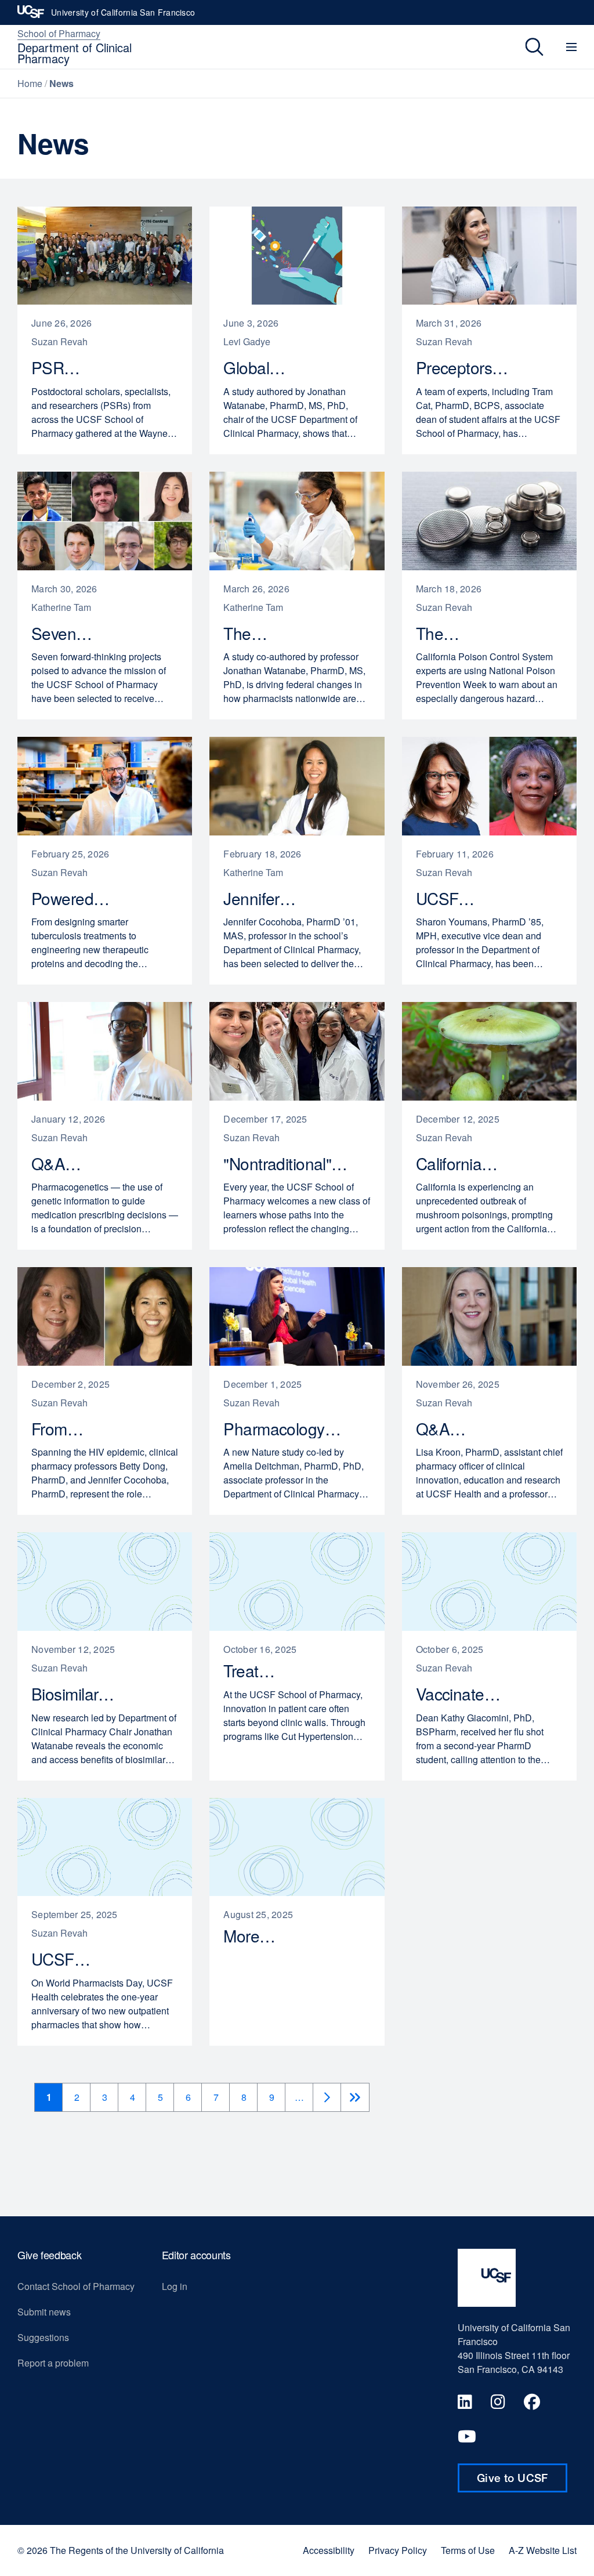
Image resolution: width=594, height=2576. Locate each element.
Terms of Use (468, 2550)
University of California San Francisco (123, 16)
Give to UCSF (522, 2482)
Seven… (68, 634)
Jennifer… (265, 899)
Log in (175, 2286)
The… (252, 634)
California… (463, 1164)
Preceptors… (468, 368)
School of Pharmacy (59, 33)
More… (256, 1936)
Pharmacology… (288, 1429)
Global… (260, 368)
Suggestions (43, 2337)
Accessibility (329, 2550)
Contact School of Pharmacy (76, 2286)
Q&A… (63, 1164)
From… (64, 1429)
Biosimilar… (78, 1694)
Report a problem (53, 2363)
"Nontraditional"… (292, 1164)
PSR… (62, 368)
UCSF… (452, 899)
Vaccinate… (465, 1694)
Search (526, 47)
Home (30, 83)
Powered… (77, 899)
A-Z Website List (543, 2550)
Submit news (44, 2312)
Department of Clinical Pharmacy (75, 53)
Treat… (256, 1671)
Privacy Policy (398, 2550)
